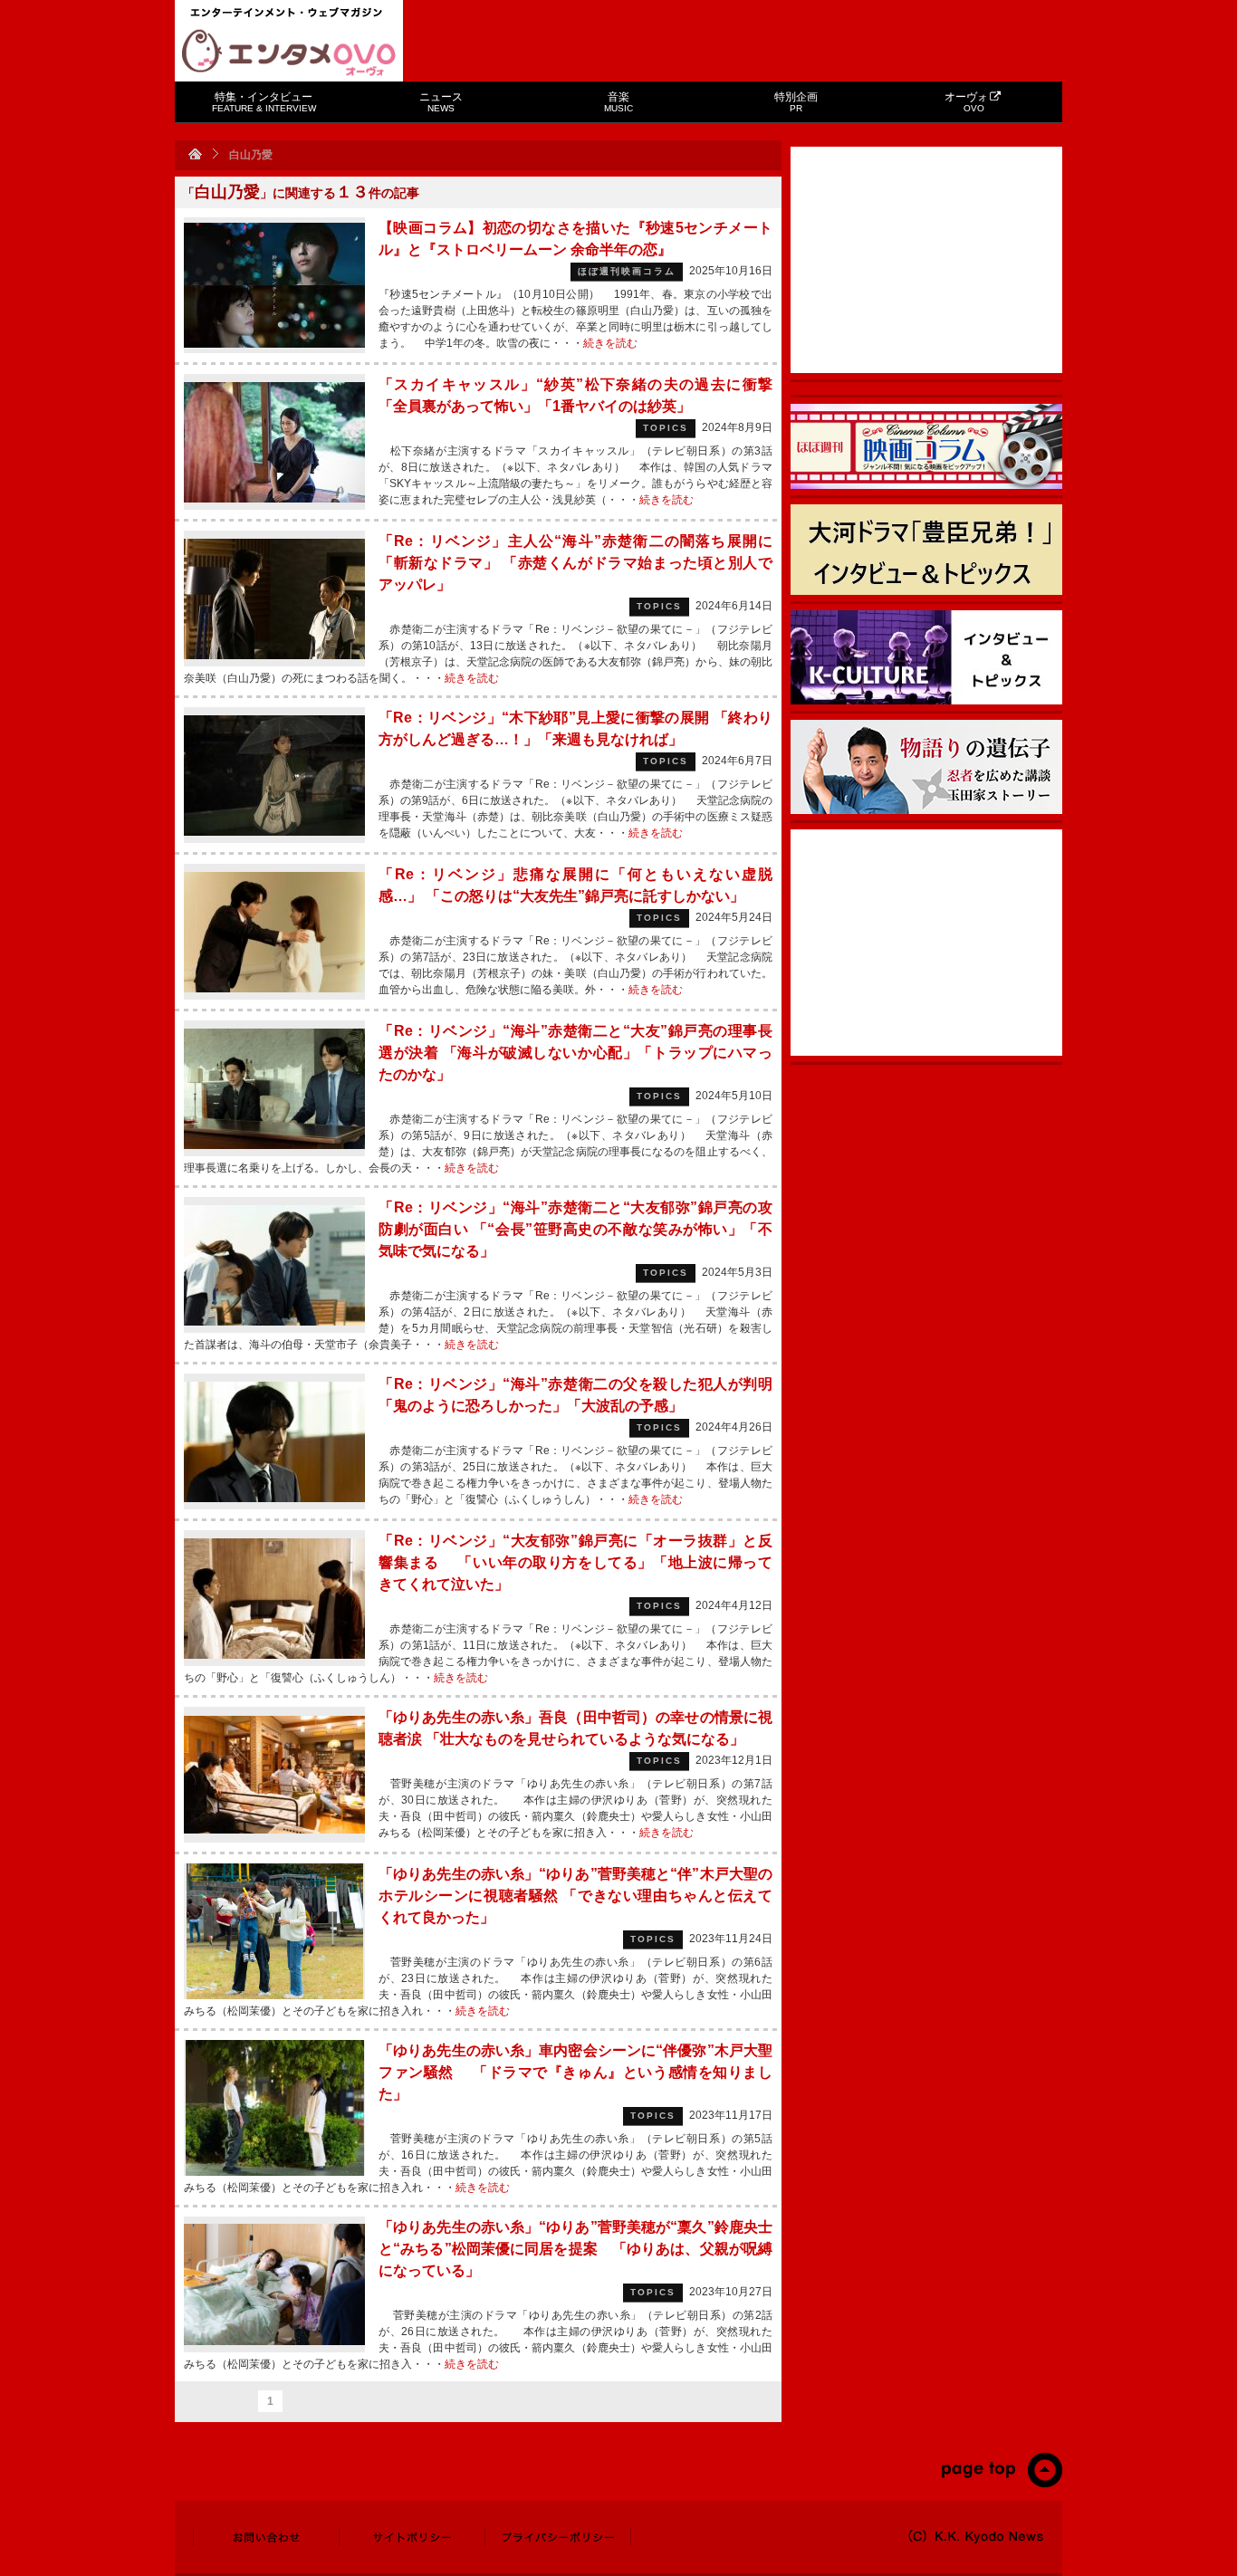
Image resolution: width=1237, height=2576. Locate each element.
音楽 (618, 102)
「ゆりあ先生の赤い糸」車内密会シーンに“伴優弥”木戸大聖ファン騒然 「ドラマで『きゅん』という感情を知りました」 (575, 2072)
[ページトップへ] (1001, 2484)
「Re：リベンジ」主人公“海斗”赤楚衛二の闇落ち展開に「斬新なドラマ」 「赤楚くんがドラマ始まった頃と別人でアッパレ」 (575, 563)
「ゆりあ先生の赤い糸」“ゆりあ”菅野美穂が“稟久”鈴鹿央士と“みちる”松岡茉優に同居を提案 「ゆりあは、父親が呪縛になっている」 (575, 2249)
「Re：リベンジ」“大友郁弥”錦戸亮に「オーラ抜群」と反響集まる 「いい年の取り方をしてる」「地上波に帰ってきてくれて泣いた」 (575, 1562)
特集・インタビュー (264, 102)
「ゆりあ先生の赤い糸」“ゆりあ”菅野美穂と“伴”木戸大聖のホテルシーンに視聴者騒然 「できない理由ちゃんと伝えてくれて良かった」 (575, 1896)
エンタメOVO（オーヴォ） (289, 53)
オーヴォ (966, 102)
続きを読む (610, 343)
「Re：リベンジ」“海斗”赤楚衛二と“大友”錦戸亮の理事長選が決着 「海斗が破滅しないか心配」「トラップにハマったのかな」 (575, 1053)
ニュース (441, 102)
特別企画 (796, 102)
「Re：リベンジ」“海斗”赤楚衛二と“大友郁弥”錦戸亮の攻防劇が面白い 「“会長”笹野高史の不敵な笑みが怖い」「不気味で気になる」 (575, 1229)
